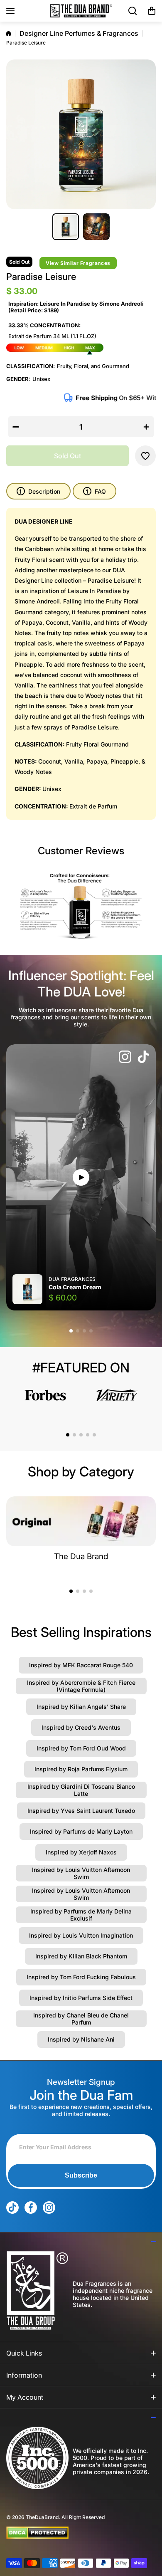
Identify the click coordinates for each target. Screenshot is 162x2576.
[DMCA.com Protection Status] (74, 2533)
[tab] (94, 491)
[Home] (9, 33)
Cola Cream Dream (75, 1287)
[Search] (133, 11)
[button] (152, 11)
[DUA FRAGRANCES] (81, 11)
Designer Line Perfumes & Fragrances (79, 33)
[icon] (125, 1058)
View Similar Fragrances (78, 263)
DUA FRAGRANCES (72, 1279)
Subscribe (81, 2175)
